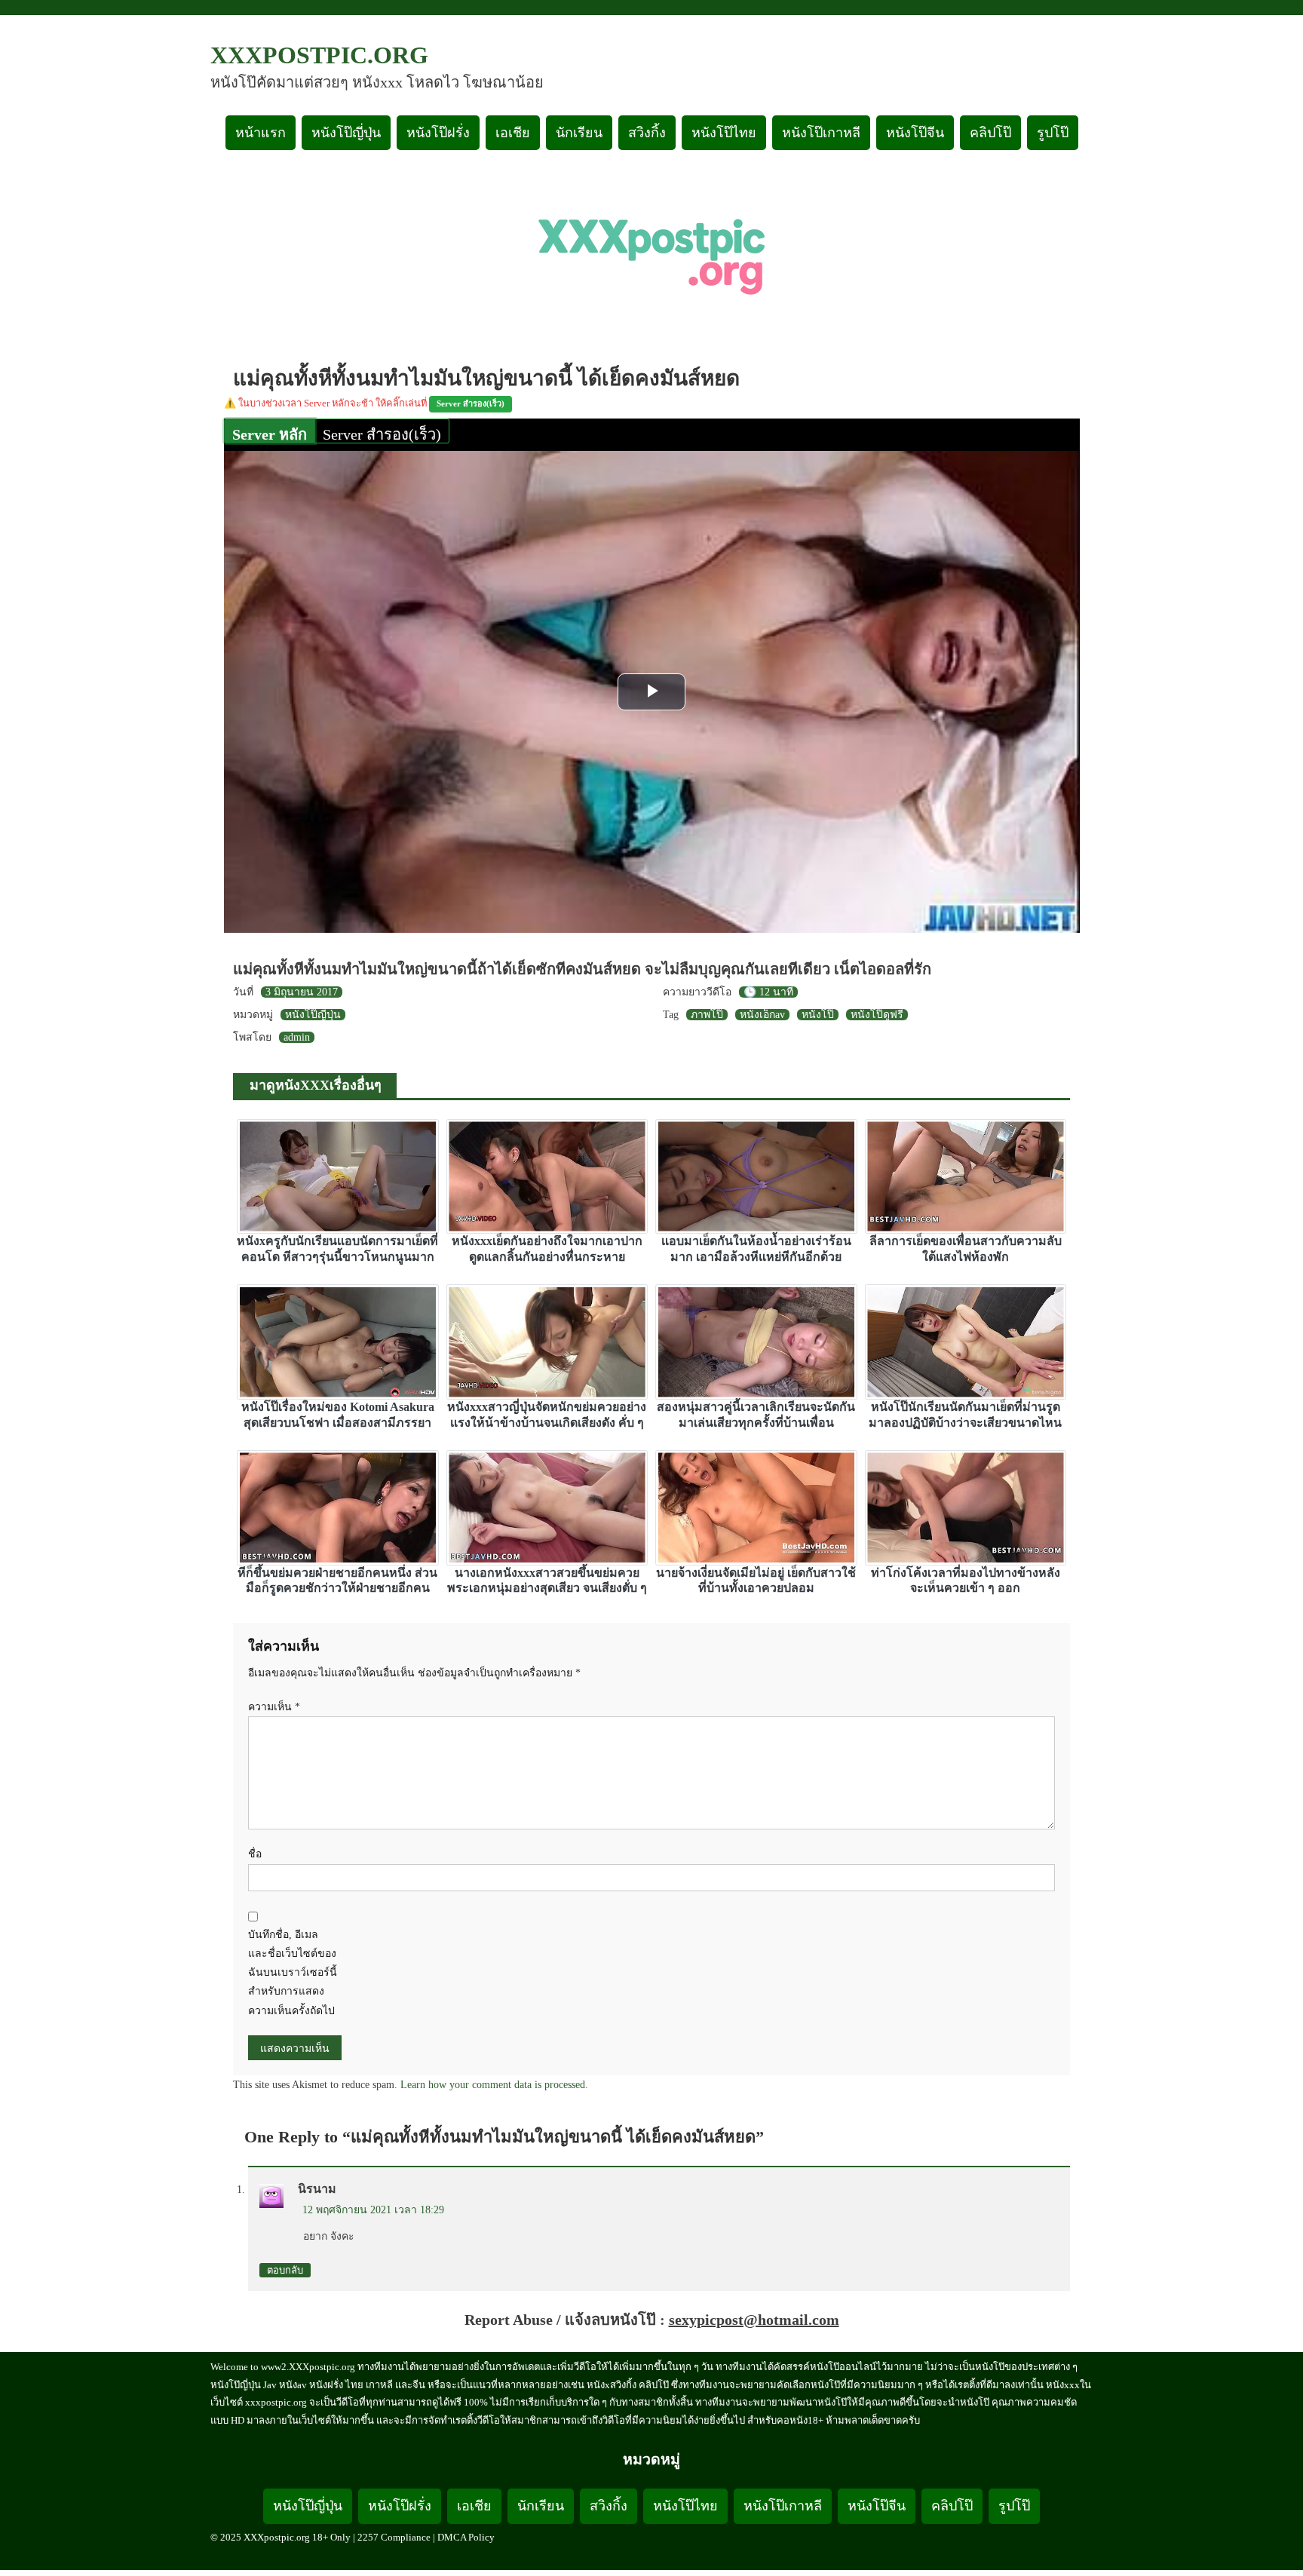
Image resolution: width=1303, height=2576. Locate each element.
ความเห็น (274, 1707)
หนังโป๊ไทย (724, 133)
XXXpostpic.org (319, 55)
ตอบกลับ (285, 2270)
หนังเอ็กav (762, 1015)
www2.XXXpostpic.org (308, 2367)
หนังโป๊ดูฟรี (877, 1015)
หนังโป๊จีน (915, 133)
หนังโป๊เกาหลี (821, 133)
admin (297, 1037)
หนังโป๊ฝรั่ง (438, 133)
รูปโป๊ (1053, 133)
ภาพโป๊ (707, 1015)
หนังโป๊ (818, 1015)
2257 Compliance (394, 2537)
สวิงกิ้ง (647, 133)
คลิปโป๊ (990, 133)
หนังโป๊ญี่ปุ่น (346, 133)
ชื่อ (255, 1854)
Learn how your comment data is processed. (494, 2085)
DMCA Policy (466, 2537)
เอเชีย (513, 133)
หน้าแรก (261, 133)
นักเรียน (579, 133)
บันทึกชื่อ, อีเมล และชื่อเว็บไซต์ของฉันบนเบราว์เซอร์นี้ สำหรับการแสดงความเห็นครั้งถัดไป (293, 1973)
